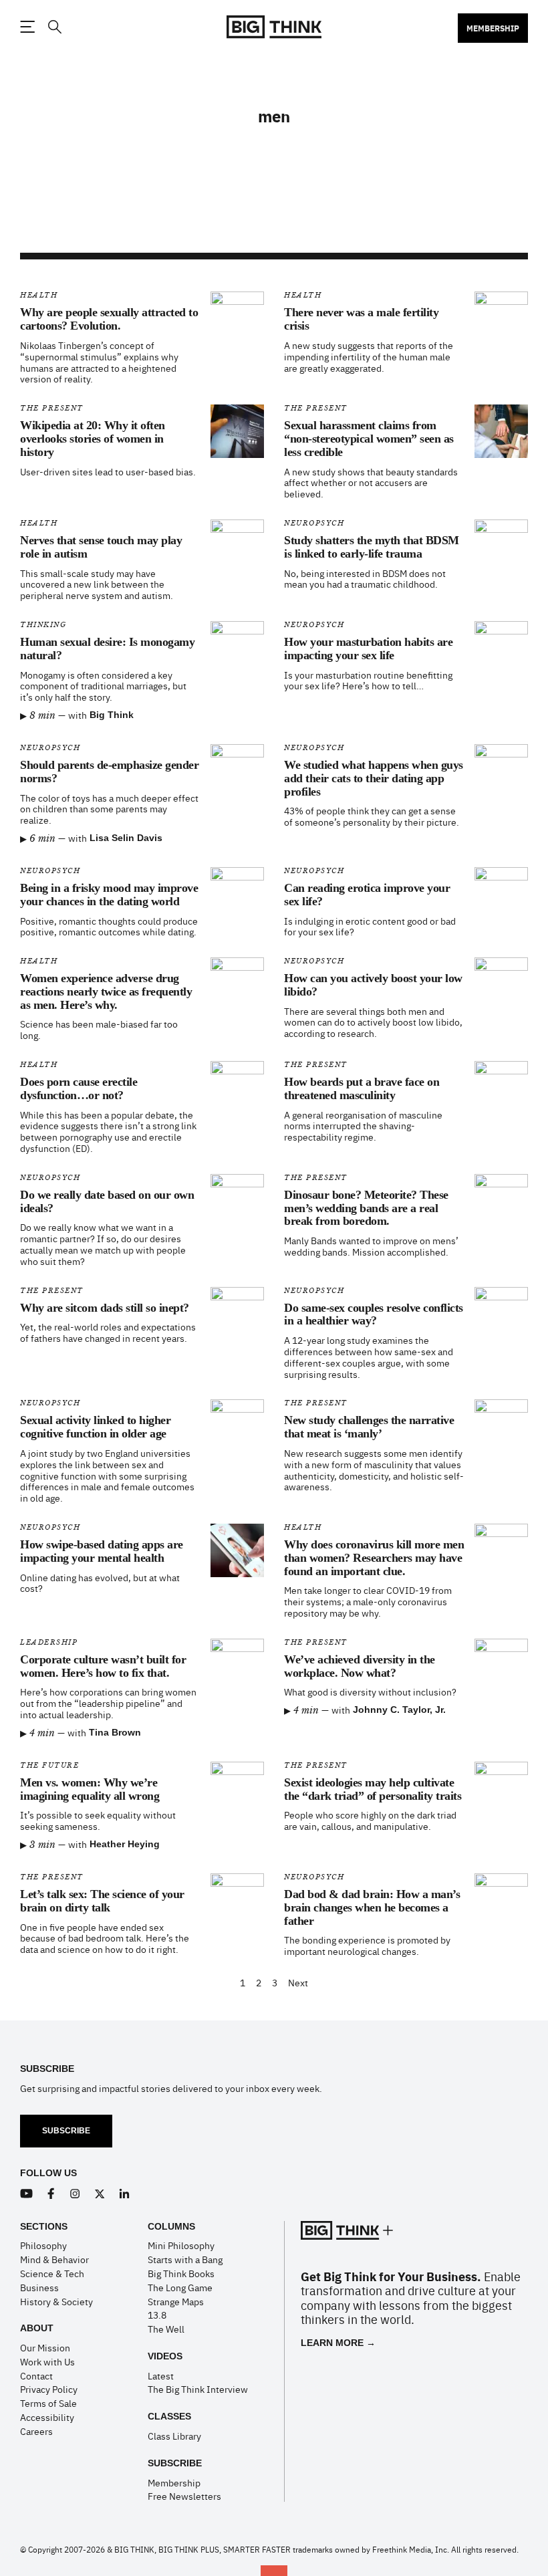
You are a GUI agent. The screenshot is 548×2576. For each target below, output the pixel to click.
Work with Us (47, 2361)
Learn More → (338, 2343)
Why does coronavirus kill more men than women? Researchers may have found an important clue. (374, 1558)
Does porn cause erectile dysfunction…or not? (79, 1088)
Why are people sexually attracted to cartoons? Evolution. (109, 319)
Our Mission (45, 2347)
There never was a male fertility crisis (361, 319)
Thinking (43, 625)
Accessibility (47, 2417)
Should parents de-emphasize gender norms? (109, 772)
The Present (52, 408)
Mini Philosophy (181, 2245)
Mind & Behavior (54, 2259)
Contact (36, 2375)
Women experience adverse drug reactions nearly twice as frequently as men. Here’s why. (106, 991)
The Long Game (180, 2287)
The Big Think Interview (198, 2389)
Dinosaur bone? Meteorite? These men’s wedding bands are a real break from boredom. (366, 1208)
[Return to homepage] (274, 27)
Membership (493, 28)
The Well (166, 2329)
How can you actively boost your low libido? (373, 985)
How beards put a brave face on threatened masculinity (362, 1088)
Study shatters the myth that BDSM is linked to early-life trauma (372, 547)
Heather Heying (125, 1844)
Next (298, 1983)
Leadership (49, 1642)
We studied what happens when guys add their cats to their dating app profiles (374, 778)
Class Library (174, 2436)
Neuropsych (314, 523)
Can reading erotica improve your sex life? (367, 895)
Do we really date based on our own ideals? (107, 1201)
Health (39, 295)
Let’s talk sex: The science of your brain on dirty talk (102, 1901)
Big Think (112, 715)
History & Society (56, 2301)
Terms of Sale (48, 2403)
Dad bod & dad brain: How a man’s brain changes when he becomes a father (372, 1907)
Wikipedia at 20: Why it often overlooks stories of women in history (93, 439)
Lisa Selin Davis (126, 838)
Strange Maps (176, 2301)
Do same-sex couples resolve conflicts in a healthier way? (374, 1314)
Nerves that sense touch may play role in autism (101, 547)
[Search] (54, 27)
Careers (36, 2431)
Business (39, 2287)
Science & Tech (52, 2273)
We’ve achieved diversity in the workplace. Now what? (360, 1666)
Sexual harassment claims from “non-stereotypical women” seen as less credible (369, 439)
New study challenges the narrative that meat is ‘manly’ (369, 1427)
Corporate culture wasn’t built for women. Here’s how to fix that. (103, 1666)
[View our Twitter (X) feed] (100, 2194)
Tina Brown (115, 1732)
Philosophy (43, 2245)
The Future (49, 1765)
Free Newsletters (184, 2496)
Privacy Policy (49, 2389)
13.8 (157, 2315)
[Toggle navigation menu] (27, 27)
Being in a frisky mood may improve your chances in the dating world (109, 895)
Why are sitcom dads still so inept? (105, 1308)
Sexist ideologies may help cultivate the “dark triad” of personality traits (373, 1789)
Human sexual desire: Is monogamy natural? (107, 649)
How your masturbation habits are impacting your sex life (368, 649)
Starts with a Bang (185, 2259)
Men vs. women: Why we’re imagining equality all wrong (90, 1789)
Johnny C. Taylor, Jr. (399, 1710)
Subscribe (66, 2131)
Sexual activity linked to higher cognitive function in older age (95, 1427)
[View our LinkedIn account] (125, 2194)
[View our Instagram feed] (75, 2194)
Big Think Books (181, 2273)
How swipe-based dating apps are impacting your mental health (102, 1551)
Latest (161, 2375)
